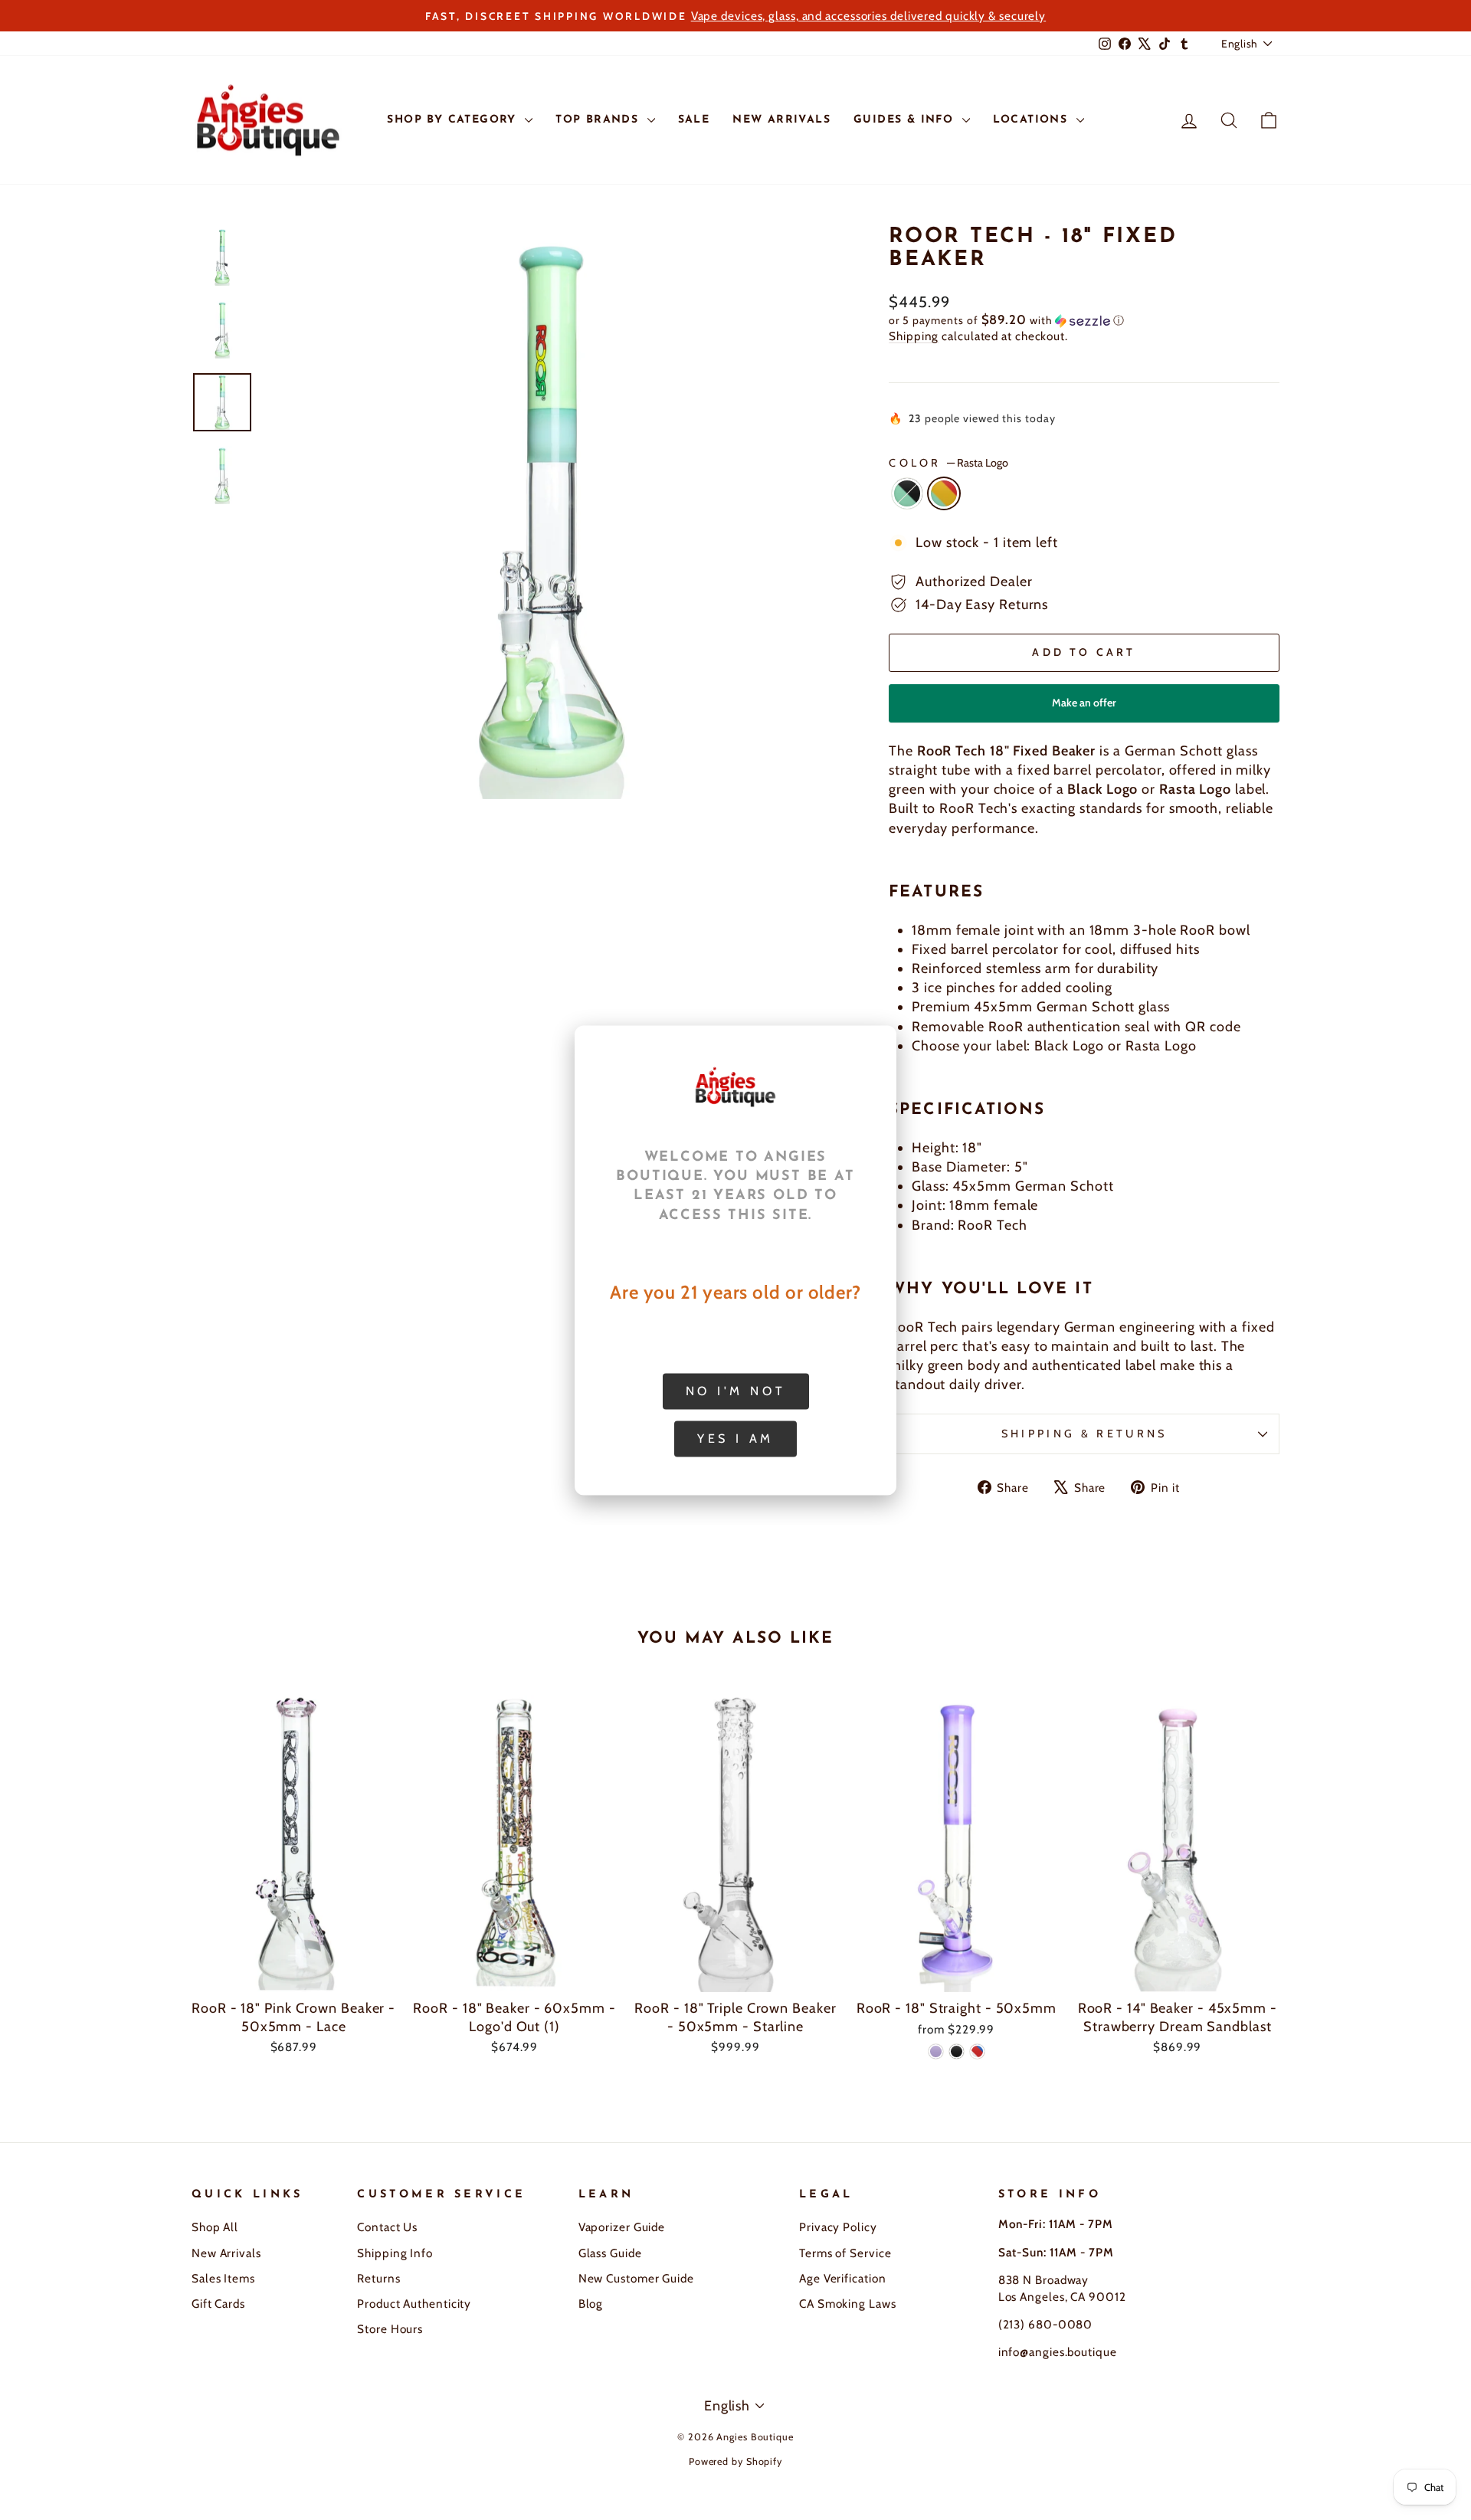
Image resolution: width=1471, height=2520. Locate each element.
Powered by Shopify (735, 2461)
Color (948, 463)
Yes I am (735, 1438)
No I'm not (736, 1390)
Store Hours (390, 2329)
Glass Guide (610, 2253)
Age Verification (842, 2278)
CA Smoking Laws (848, 2304)
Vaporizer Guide (622, 2227)
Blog (591, 2304)
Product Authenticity (414, 2304)
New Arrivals (226, 2253)
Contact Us (387, 2227)
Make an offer (1084, 709)
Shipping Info (395, 2253)
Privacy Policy (838, 2227)
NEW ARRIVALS (781, 120)
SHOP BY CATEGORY (454, 120)
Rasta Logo (944, 493)
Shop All (215, 2227)
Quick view (293, 1974)
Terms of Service (845, 2253)
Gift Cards (218, 2304)
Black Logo (907, 493)
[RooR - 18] (936, 2051)
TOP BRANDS (599, 120)
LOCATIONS (1033, 120)
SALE (694, 120)
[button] (1084, 320)
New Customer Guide (636, 2278)
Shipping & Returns (1084, 1434)
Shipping (914, 336)
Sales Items (223, 2278)
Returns (378, 2278)
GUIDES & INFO (906, 120)
